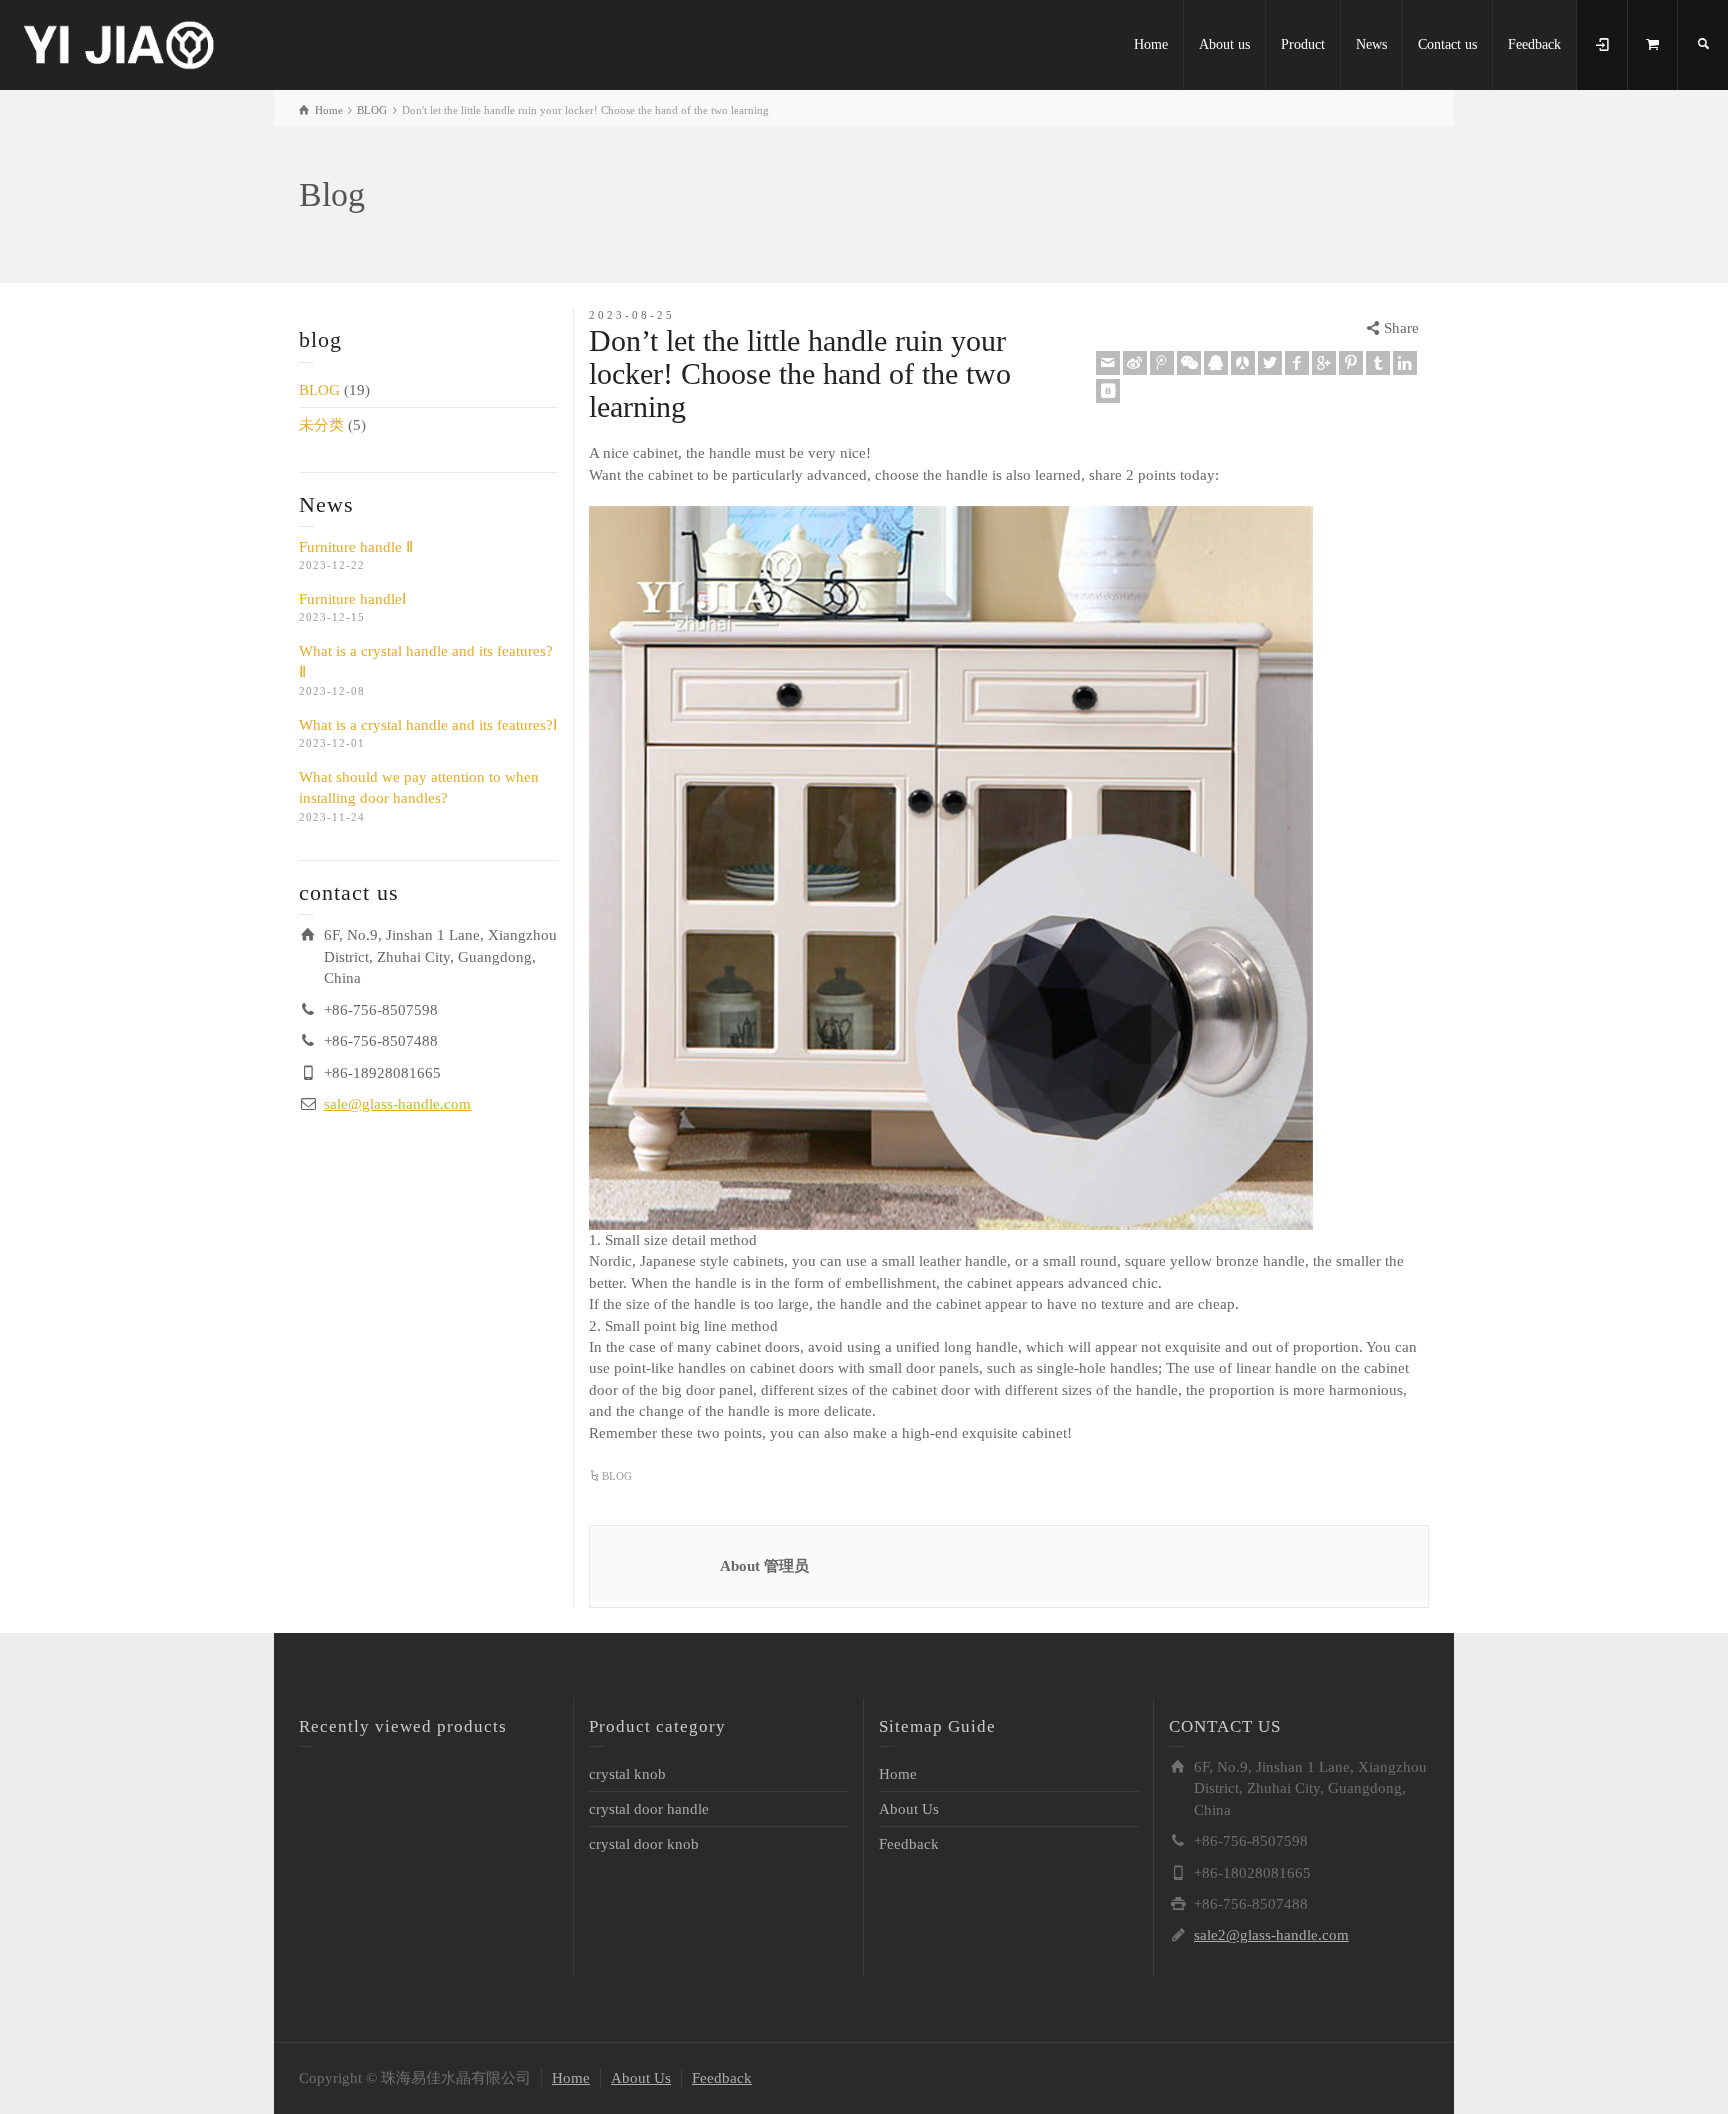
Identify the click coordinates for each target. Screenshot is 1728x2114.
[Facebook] (1297, 363)
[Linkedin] (1405, 363)
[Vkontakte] (1108, 391)
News (1371, 44)
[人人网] (1243, 363)
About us (1224, 44)
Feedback (1534, 44)
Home (1151, 44)
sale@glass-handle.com (397, 1104)
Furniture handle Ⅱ (356, 547)
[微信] (1189, 363)
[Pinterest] (1351, 363)
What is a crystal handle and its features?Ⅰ (428, 725)
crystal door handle (649, 1809)
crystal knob (627, 1774)
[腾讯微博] (1162, 363)
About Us (909, 1809)
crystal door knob (644, 1844)
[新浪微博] (1135, 363)
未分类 (321, 425)
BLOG (319, 390)
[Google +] (1324, 363)
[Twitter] (1270, 363)
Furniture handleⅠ (352, 599)
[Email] (1108, 363)
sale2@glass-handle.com (1271, 1935)
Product (1303, 44)
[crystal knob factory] (120, 43)
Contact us (1447, 44)
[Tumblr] (1378, 363)
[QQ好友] (1216, 363)
